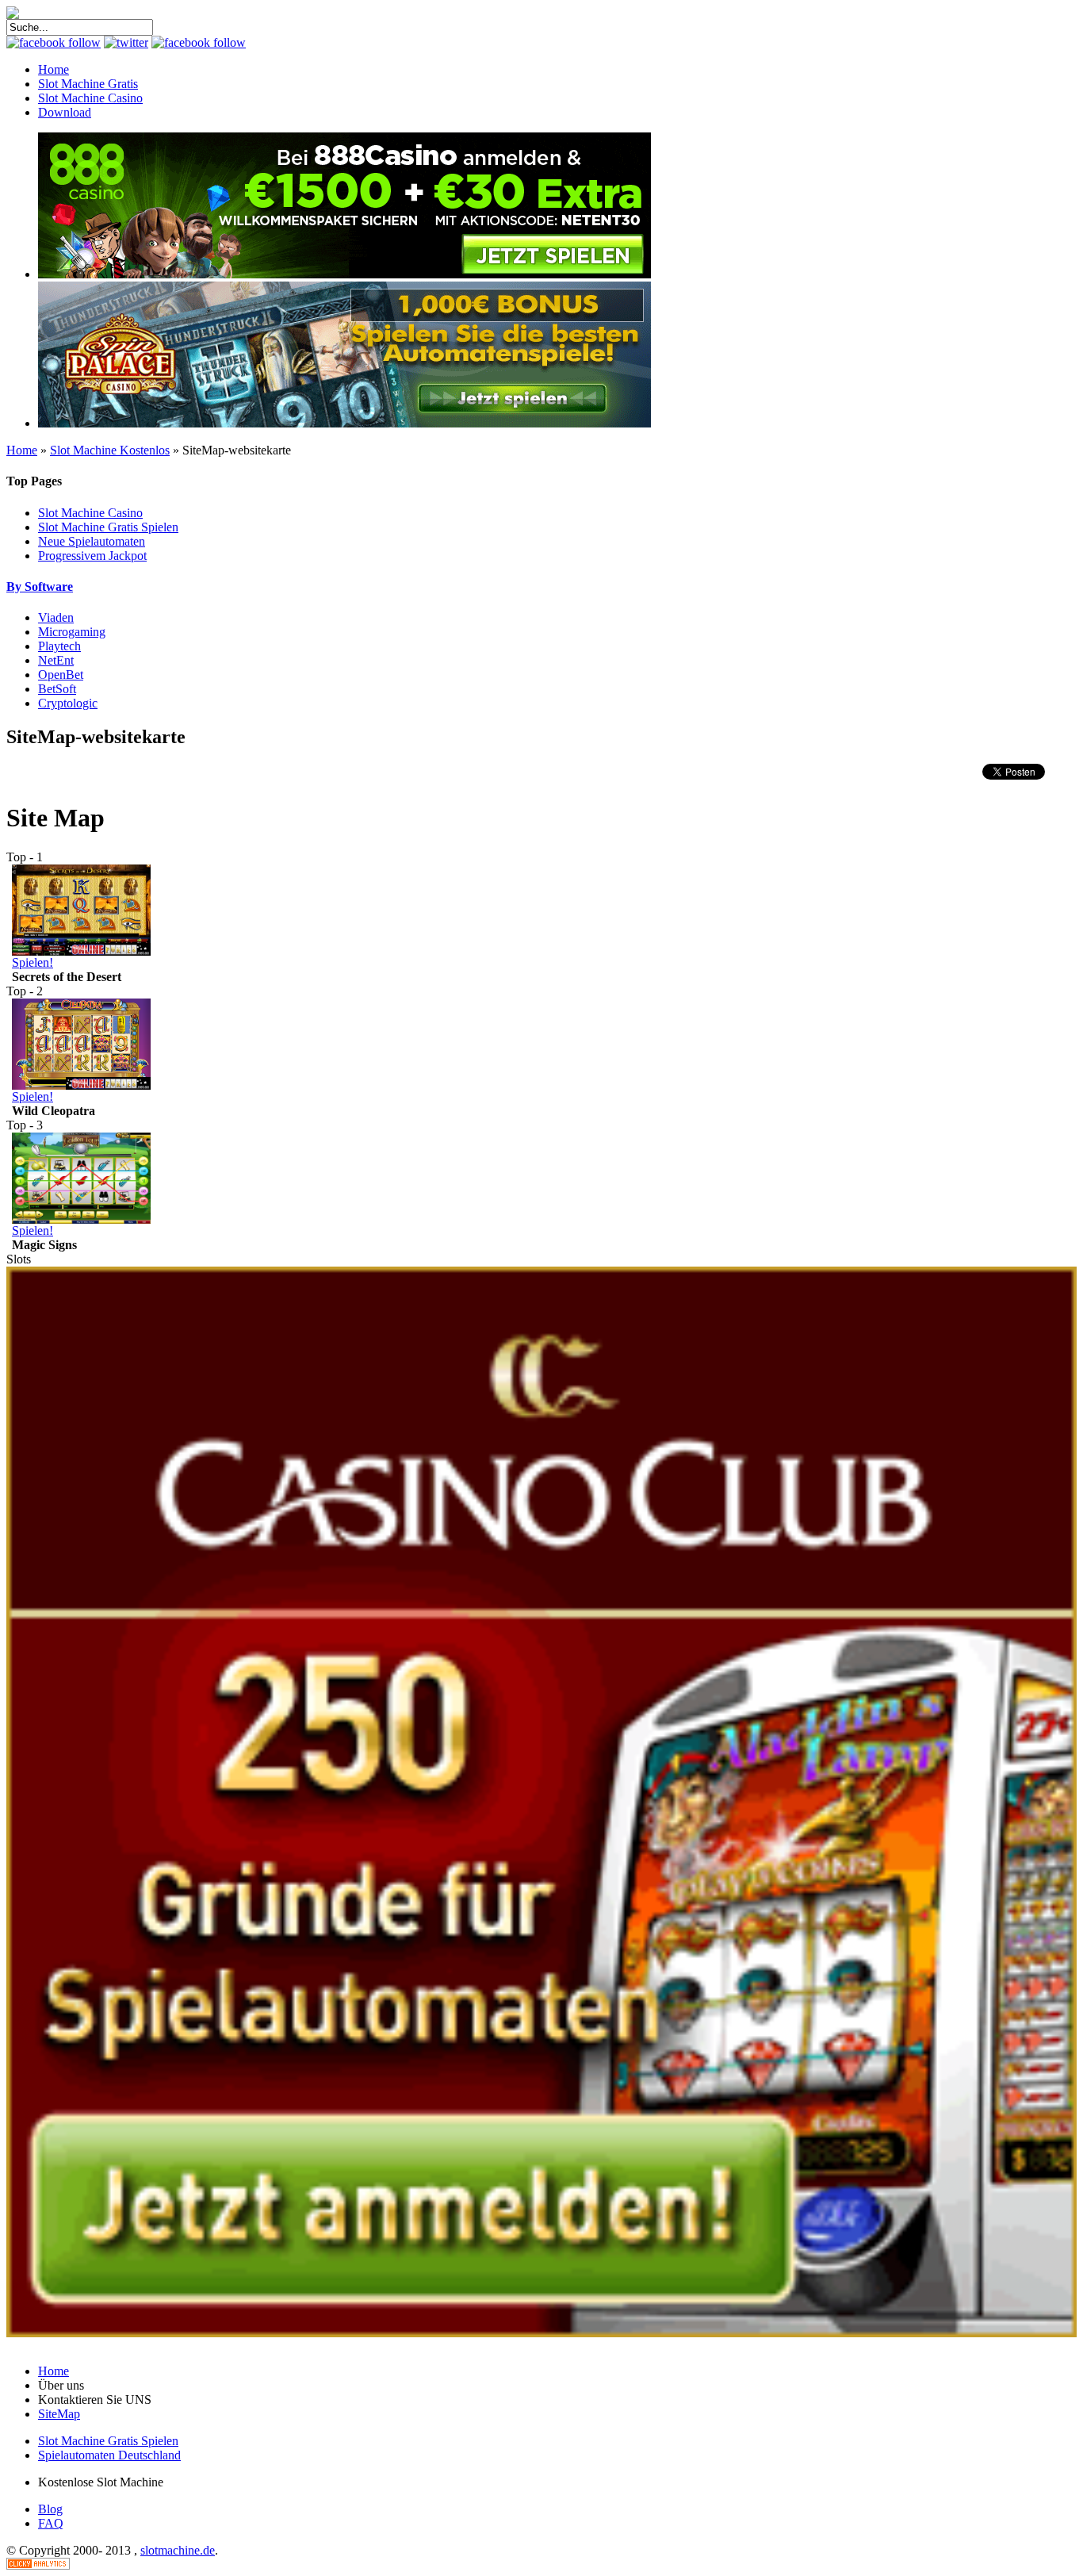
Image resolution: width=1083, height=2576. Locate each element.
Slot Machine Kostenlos (110, 450)
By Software (40, 586)
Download (65, 112)
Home (54, 69)
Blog (50, 2509)
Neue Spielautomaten (92, 541)
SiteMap (59, 2414)
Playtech (59, 646)
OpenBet (61, 675)
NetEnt (56, 660)
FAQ (51, 2523)
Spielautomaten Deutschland (109, 2455)
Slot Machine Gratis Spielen (108, 527)
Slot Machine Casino (90, 98)
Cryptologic (68, 703)
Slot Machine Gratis (88, 84)
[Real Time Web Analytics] (38, 2565)
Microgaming (72, 632)
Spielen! (33, 962)
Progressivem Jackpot (92, 556)
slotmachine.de (178, 2550)
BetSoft (57, 689)
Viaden (56, 617)
